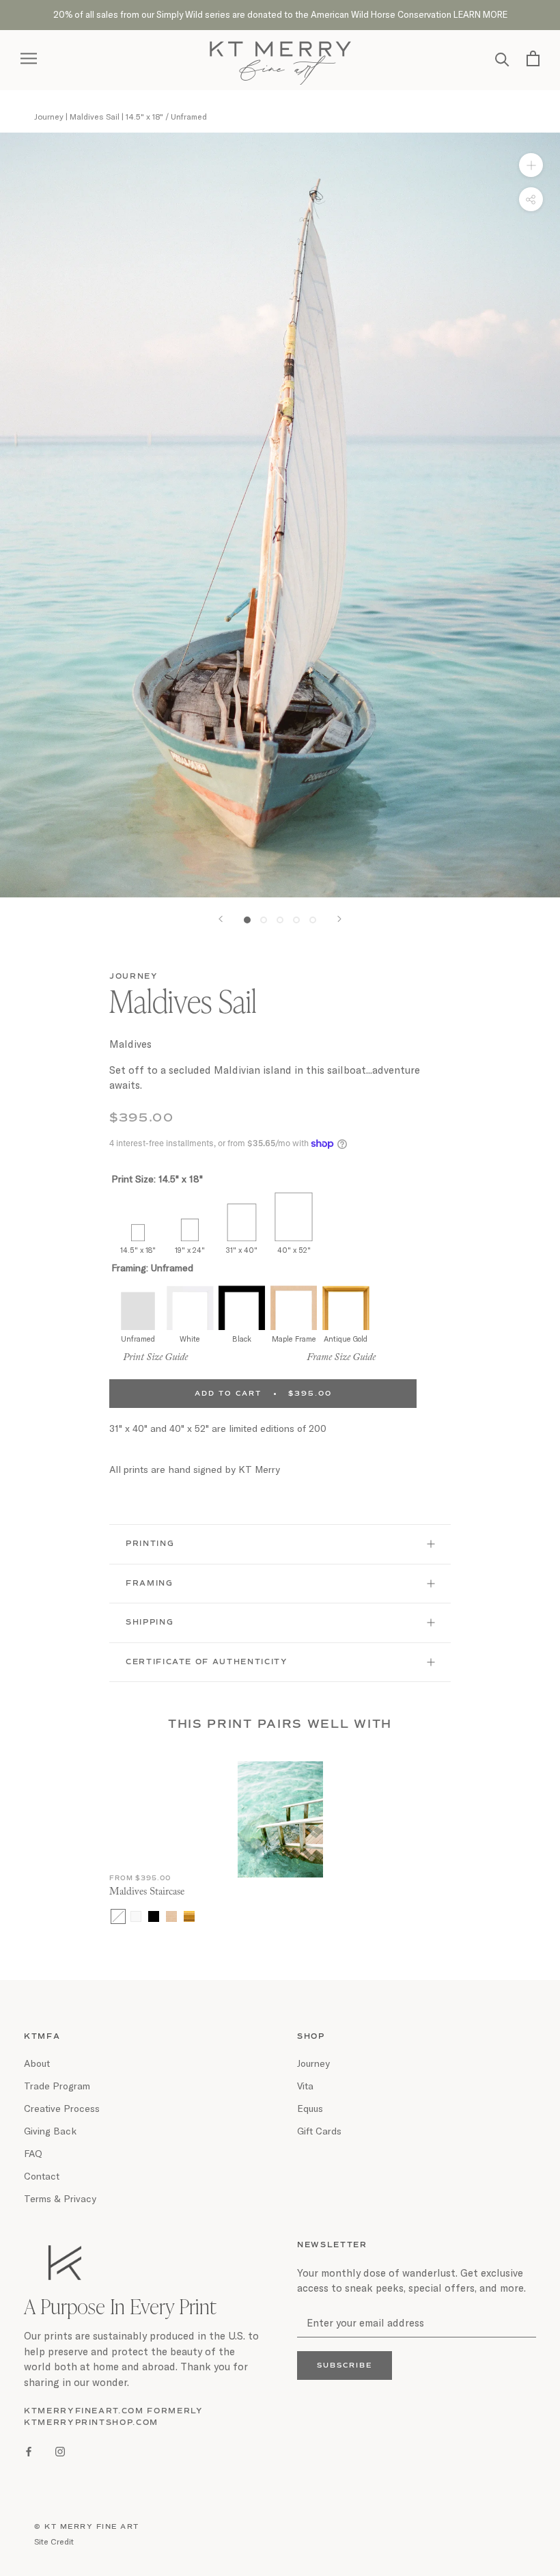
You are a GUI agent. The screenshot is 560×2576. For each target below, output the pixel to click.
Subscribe (345, 2365)
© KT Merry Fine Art (87, 2527)
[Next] (339, 919)
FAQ (33, 2153)
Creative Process (62, 2108)
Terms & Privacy (60, 2198)
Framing (150, 1583)
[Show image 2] (264, 920)
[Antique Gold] (189, 1916)
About (37, 2063)
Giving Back (50, 2131)
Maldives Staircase (147, 1892)
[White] (136, 1916)
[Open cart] (533, 58)
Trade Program (57, 2086)
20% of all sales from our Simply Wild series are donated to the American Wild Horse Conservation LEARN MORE (280, 14)
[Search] (502, 58)
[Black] (154, 1916)
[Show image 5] (313, 920)
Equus (310, 2108)
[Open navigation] (29, 58)
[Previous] (221, 919)
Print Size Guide (155, 1358)
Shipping (150, 1622)
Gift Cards (319, 2131)
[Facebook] (29, 2450)
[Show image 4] (296, 920)
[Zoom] (531, 164)
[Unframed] (118, 1916)
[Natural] (171, 1916)
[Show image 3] (280, 920)
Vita (305, 2086)
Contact (42, 2176)
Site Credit (54, 2541)
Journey (134, 976)
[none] (138, 1215)
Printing (150, 1544)
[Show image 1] (247, 920)
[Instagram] (60, 2450)
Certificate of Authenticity (207, 1662)
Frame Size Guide (341, 1358)
